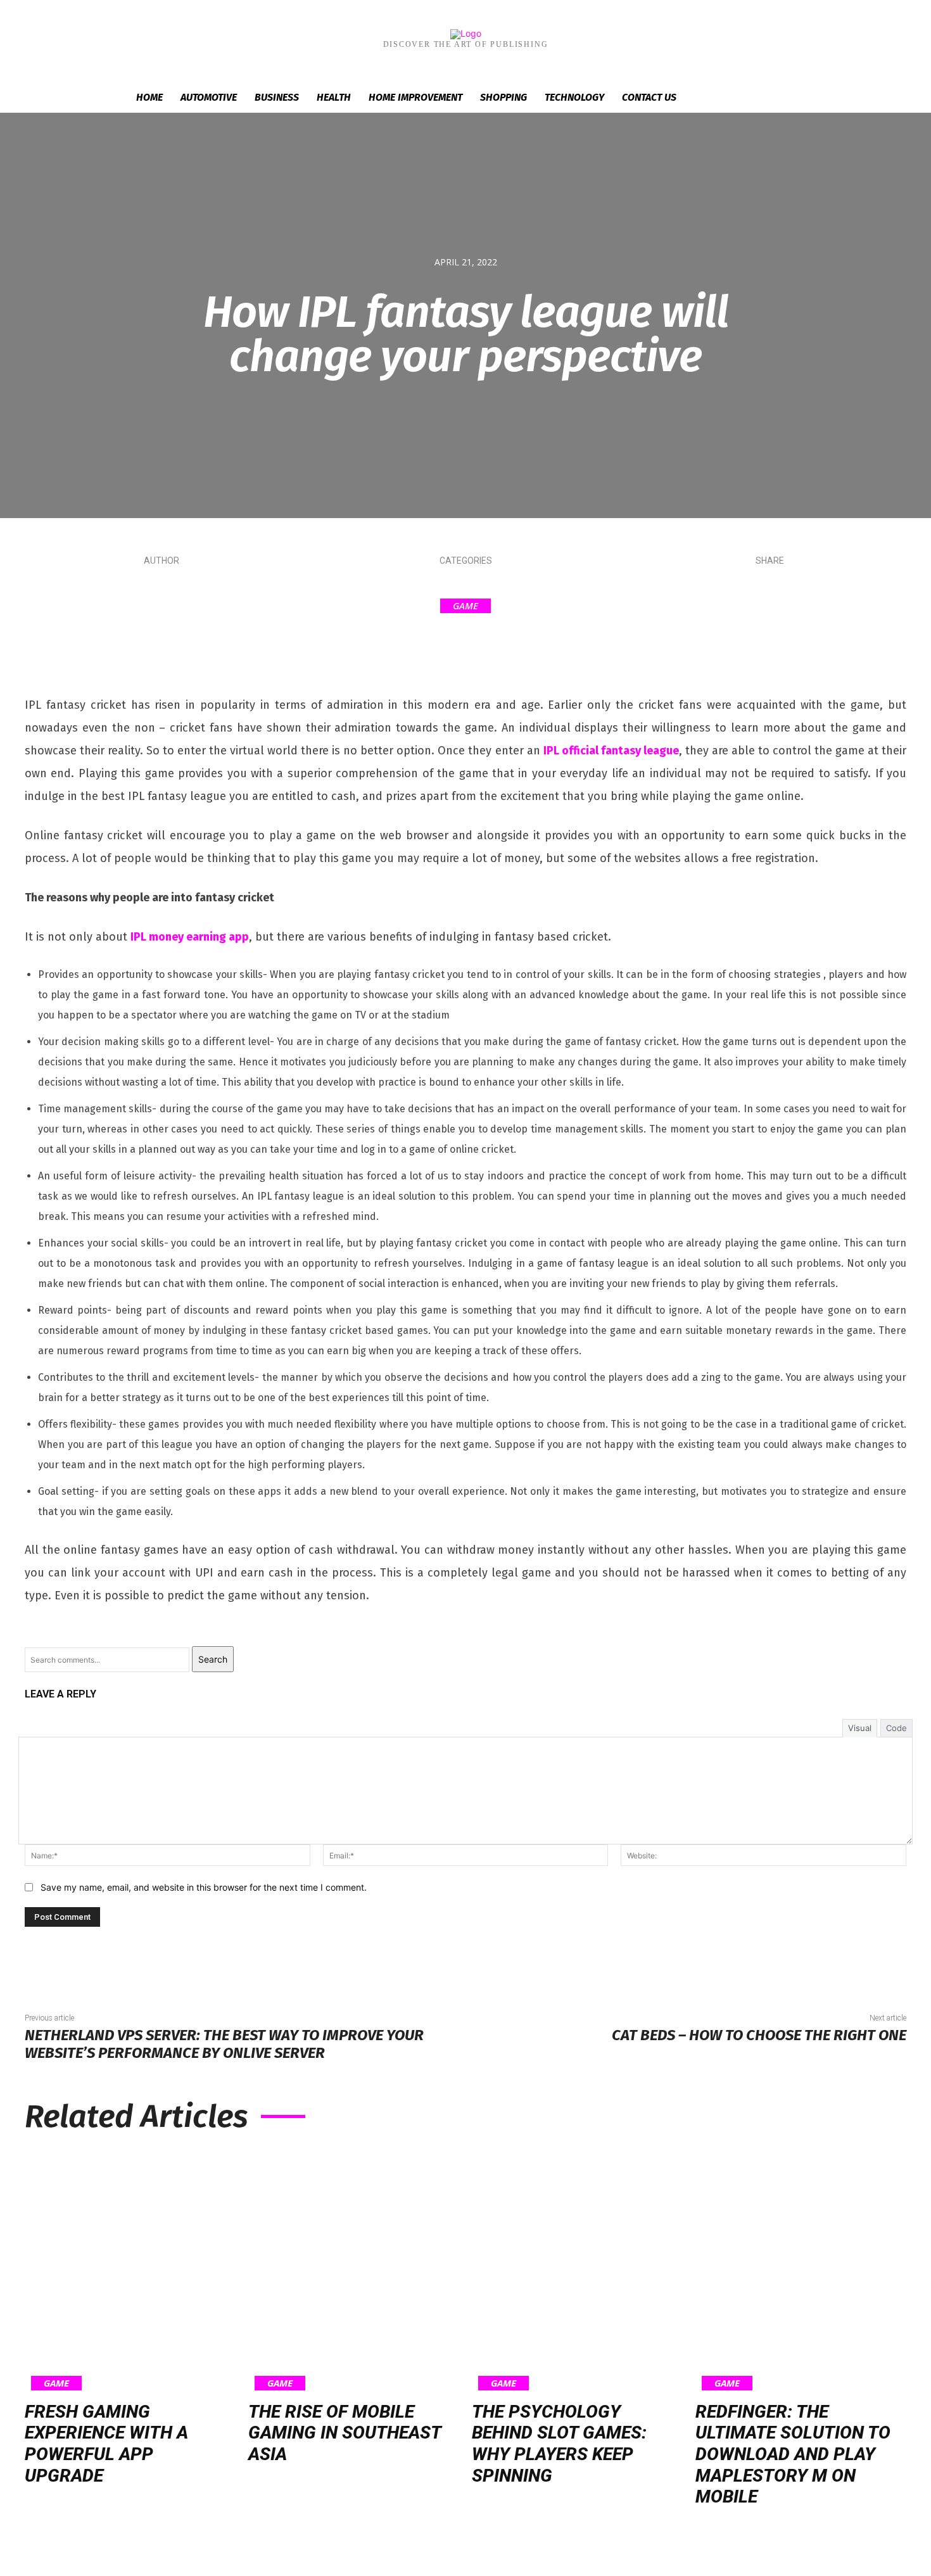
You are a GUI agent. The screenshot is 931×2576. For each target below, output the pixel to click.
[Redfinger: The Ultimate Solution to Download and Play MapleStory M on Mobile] (801, 2270)
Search (213, 1659)
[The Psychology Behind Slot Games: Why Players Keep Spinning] (577, 2270)
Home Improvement (415, 97)
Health (334, 97)
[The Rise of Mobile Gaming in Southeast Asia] (354, 2270)
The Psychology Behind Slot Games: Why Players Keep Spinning (559, 2444)
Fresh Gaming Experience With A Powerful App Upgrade (106, 2444)
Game (465, 606)
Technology (574, 97)
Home (149, 97)
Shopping (503, 97)
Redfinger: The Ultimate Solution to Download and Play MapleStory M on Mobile (793, 2454)
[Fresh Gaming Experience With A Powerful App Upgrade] (130, 2270)
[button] (788, 98)
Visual (860, 1728)
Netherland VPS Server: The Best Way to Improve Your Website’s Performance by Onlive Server (224, 2044)
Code (896, 1728)
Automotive (209, 97)
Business (277, 97)
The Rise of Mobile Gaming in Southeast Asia (345, 2433)
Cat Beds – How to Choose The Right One (759, 2035)
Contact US (649, 97)
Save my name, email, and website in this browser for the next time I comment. (204, 1887)
